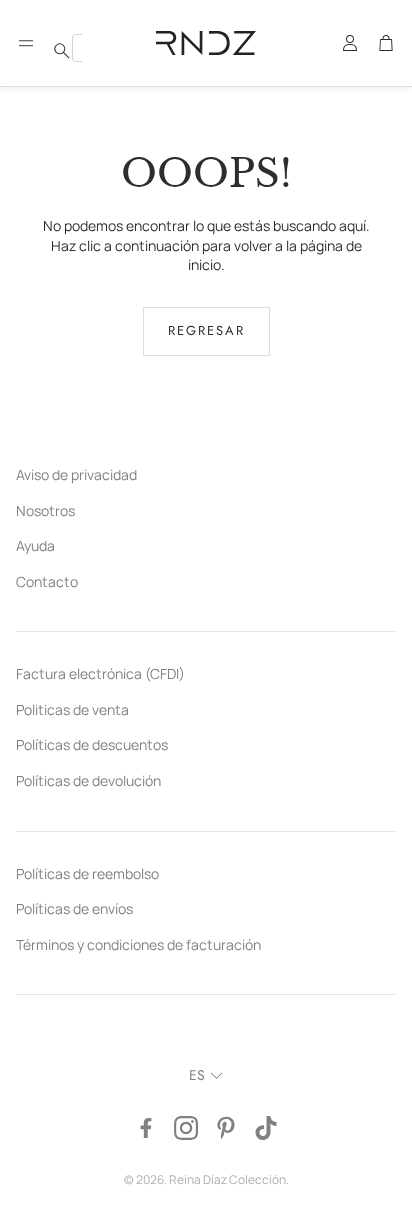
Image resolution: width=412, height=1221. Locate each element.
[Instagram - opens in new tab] (186, 1128)
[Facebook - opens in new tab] (146, 1128)
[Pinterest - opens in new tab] (226, 1128)
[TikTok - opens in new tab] (266, 1128)
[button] (26, 43)
